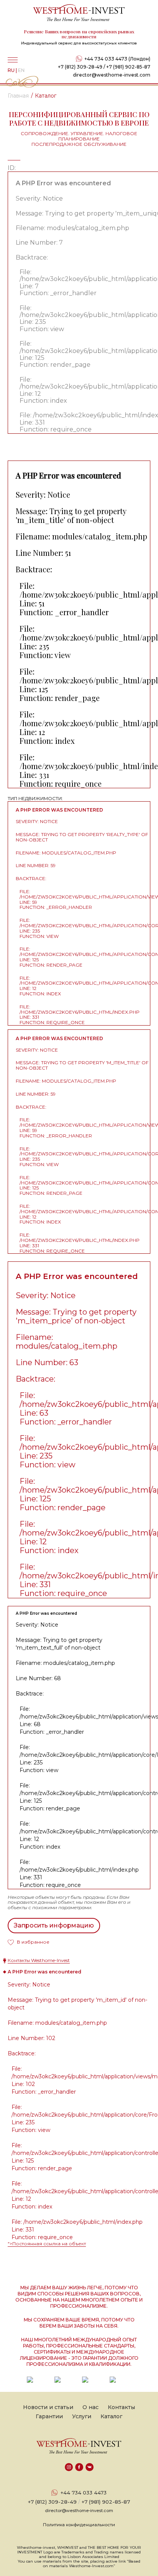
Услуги (82, 2416)
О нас (91, 2407)
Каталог (111, 2416)
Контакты (121, 2407)
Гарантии (49, 2416)
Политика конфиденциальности (79, 2525)
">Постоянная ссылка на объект (47, 2244)
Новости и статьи (48, 2407)
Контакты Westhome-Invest (39, 1960)
